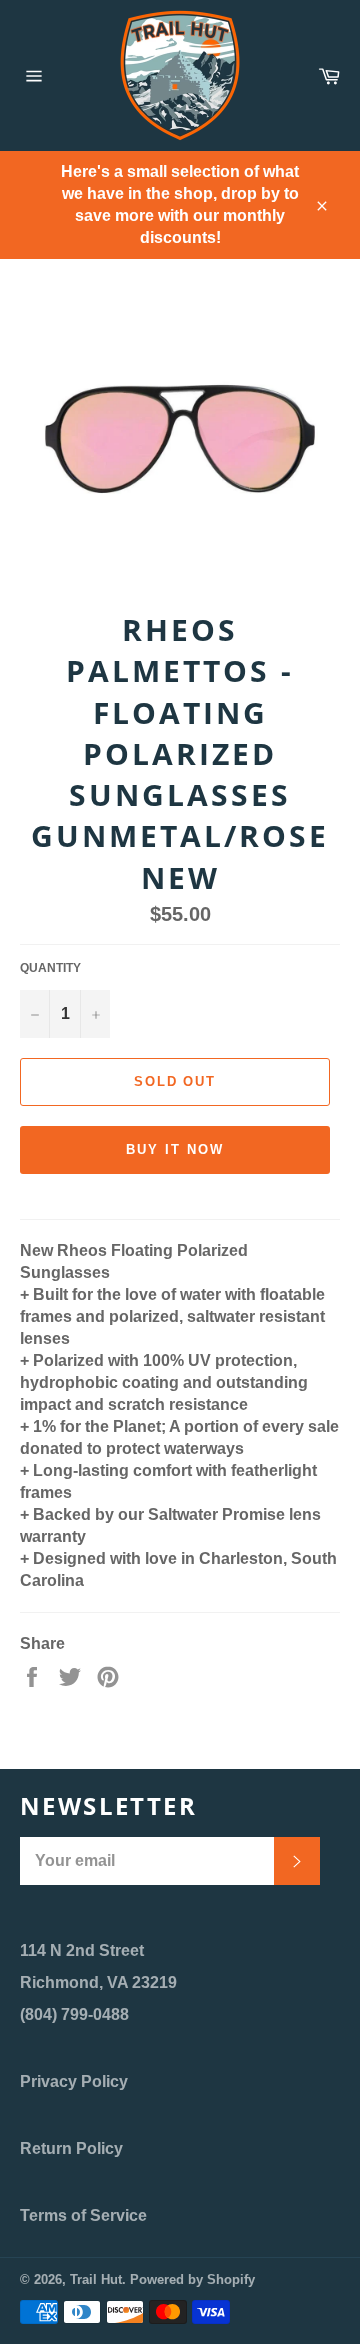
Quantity (50, 968)
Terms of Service (83, 2215)
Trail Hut (96, 2279)
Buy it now (175, 1149)
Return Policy (71, 2148)
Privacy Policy (74, 2081)
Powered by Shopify (192, 2279)
